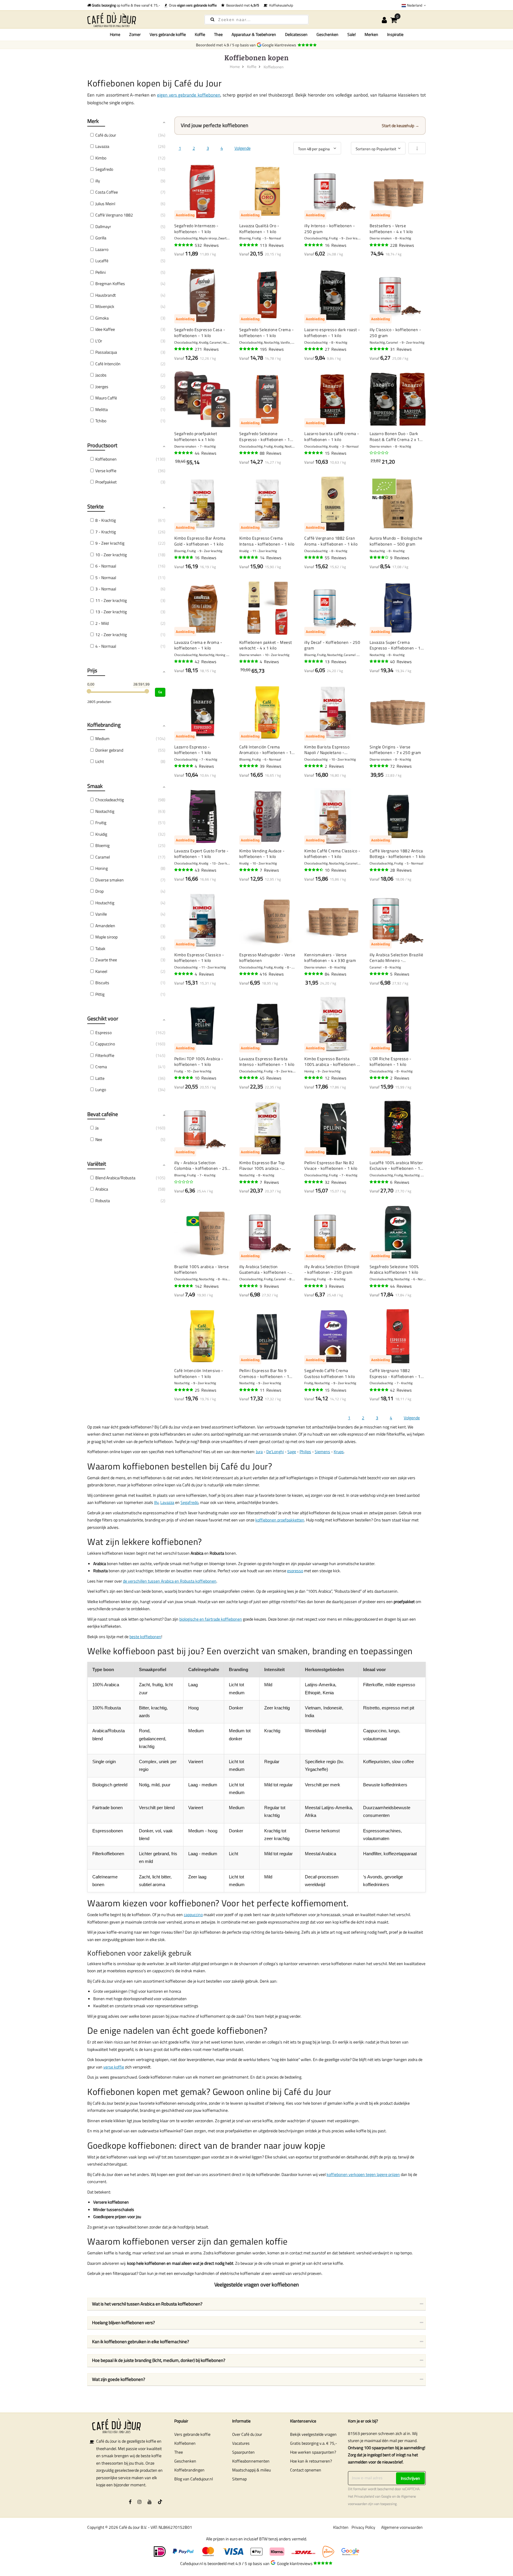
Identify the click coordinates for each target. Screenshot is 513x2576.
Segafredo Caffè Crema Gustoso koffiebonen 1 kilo (330, 1373)
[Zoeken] (212, 19)
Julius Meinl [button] (105, 204)
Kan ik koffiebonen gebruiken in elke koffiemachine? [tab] (141, 2342)
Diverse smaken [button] (110, 880)
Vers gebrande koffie (192, 2434)
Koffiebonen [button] (106, 459)
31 (401, 349)
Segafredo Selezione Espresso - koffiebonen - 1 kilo (265, 436)
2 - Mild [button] (102, 623)
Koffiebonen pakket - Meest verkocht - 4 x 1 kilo (266, 645)
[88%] (314, 1078)
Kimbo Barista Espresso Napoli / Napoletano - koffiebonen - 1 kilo (327, 750)
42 (206, 662)
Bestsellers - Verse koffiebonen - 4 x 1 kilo (391, 229)
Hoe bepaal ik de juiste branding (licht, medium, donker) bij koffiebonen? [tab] (159, 2360)
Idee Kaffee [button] (105, 329)
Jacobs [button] (101, 375)
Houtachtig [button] (105, 903)
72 (401, 766)
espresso (295, 1571)
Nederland (415, 5)
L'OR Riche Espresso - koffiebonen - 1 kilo (391, 1062)
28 (401, 870)
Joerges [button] (102, 387)
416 (272, 974)
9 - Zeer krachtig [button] (110, 543)
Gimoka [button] (102, 318)
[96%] (184, 245)
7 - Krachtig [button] (106, 532)
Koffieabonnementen (251, 2461)
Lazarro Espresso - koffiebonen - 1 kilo (193, 750)
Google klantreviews (280, 45)
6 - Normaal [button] (106, 566)
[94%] (379, 245)
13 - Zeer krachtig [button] (111, 612)
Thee (179, 2452)
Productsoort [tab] (102, 445)
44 (206, 453)
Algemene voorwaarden (402, 2527)
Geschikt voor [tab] (103, 1018)
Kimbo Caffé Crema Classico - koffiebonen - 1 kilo (332, 854)
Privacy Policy (363, 2527)
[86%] (314, 870)
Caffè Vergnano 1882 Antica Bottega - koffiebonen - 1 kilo (398, 854)
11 (271, 1390)
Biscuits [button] (102, 983)
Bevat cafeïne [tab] (103, 1114)
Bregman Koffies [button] (110, 283)
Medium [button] (102, 738)
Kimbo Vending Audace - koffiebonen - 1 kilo (262, 854)
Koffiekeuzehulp (280, 5)
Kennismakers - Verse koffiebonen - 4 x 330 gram (330, 958)
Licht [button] (100, 761)
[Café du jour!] (141, 19)
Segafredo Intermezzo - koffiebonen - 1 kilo (196, 229)
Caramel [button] (103, 857)
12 (336, 1078)
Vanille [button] (101, 914)
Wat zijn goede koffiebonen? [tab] (119, 2379)
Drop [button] (99, 891)
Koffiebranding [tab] (104, 725)
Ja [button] (97, 1128)
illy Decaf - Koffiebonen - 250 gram (332, 645)
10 (336, 870)
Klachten (341, 2527)
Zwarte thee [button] (106, 960)
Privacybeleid (364, 2496)
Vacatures (241, 2443)
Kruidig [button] (101, 834)
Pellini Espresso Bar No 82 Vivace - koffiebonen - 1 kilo (331, 1165)
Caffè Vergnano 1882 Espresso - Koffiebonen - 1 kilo (395, 1373)
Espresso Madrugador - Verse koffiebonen (267, 958)
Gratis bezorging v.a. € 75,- (313, 2443)
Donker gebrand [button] (109, 750)
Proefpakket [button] (106, 482)
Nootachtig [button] (105, 811)
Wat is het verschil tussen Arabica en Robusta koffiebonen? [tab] (147, 2304)
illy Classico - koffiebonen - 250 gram (395, 332)
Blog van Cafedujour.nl (194, 2479)
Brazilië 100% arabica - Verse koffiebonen (202, 1269)
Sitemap (239, 2479)
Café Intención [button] (108, 364)
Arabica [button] (102, 1189)
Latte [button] (100, 1078)
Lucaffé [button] (102, 261)
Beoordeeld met (242, 5)
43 (206, 870)
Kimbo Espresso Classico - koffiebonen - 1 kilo (199, 958)
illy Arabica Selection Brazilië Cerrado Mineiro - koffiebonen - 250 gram (396, 958)
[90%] (184, 453)
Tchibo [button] (101, 421)
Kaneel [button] (101, 971)
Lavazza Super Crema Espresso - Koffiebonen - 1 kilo (395, 645)
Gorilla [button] (101, 238)
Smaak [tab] (95, 786)
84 (336, 974)
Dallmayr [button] (103, 226)
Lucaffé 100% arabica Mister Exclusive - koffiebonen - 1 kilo (396, 1165)
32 (336, 1182)
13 (336, 662)
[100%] (379, 974)
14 (271, 558)
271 (207, 349)
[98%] (184, 766)
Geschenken (185, 2461)
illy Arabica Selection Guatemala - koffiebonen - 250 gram (264, 1269)
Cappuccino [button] (105, 1044)
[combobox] (256, 20)
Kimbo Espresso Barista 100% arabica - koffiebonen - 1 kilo (331, 1062)
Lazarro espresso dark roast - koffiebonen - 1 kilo (332, 332)
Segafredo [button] (104, 169)
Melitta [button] (102, 409)
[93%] (379, 766)
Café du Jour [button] (106, 135)
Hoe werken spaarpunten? (313, 2452)
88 (271, 453)
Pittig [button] (100, 994)
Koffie (252, 67)
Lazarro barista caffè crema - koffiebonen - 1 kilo (332, 436)
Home (115, 34)
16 (336, 245)
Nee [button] (99, 1139)
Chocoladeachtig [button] (110, 800)
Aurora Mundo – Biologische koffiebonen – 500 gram (396, 541)
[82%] (379, 557)
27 (336, 349)
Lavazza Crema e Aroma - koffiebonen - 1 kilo (198, 645)
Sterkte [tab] (95, 506)
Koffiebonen (185, 2443)
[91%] (249, 557)
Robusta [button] (103, 1201)
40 (401, 662)
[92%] (314, 974)
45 (271, 1078)
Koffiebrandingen (189, 2470)
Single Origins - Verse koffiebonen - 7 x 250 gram (395, 750)
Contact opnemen (306, 2470)
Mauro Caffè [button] (106, 398)
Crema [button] (101, 1067)
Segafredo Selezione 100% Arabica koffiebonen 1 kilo (394, 1269)
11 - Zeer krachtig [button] (111, 600)
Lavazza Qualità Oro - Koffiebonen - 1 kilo (259, 229)
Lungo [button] (101, 1089)
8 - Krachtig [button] (106, 520)
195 (272, 349)
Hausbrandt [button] (106, 295)
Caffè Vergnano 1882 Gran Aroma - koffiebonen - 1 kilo (331, 541)
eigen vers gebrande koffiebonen (189, 95)
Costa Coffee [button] (107, 192)
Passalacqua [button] (106, 352)
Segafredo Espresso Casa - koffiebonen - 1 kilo (200, 332)
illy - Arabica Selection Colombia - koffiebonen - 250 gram (202, 1165)
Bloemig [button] (102, 845)
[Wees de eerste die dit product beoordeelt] (379, 453)
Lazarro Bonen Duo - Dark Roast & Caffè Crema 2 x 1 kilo (395, 436)
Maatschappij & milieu (251, 2470)
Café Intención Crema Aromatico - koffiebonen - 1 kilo (266, 750)
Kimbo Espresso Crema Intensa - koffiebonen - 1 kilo (267, 541)
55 (336, 558)
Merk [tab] (93, 121)
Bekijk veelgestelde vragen (313, 2434)
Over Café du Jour (247, 2434)
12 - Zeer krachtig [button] (111, 634)
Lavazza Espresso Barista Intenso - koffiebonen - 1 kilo (267, 1062)
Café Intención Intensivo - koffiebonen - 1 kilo (199, 1373)
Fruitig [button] (101, 822)
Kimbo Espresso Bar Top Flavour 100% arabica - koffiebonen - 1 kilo (262, 1165)
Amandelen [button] (105, 926)
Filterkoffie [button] (105, 1055)
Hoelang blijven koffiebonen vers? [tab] (123, 2323)
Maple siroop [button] (106, 937)
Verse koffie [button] (106, 471)
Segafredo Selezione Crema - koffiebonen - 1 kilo (267, 332)
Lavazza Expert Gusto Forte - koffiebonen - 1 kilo (201, 854)
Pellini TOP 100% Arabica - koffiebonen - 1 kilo (199, 1062)
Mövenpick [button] (105, 306)
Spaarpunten (243, 2452)
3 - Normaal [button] (106, 589)
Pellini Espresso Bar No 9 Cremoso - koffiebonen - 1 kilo (264, 1373)
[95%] (249, 245)
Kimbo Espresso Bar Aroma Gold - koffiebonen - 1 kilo (200, 541)
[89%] (314, 245)
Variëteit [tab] (97, 1164)
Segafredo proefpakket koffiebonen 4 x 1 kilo (196, 436)
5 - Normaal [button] (106, 577)
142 (207, 1286)
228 (402, 245)
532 (207, 245)
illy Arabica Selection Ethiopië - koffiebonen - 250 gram (332, 1269)
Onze (192, 5)
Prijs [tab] (92, 670)
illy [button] (98, 181)
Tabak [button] (100, 948)
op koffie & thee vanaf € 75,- (126, 5)
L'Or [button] (99, 341)
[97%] (249, 870)
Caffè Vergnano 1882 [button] (114, 215)
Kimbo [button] (101, 158)
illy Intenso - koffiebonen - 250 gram (330, 229)
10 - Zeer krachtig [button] (111, 555)
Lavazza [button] (102, 146)
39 (271, 766)
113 (272, 245)
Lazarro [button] (102, 249)
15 (336, 453)
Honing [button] (102, 868)
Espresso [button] (103, 1032)
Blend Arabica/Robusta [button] (115, 1178)
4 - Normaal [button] (106, 646)
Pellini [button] (100, 272)
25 (206, 1390)
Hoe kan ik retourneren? (311, 2461)
